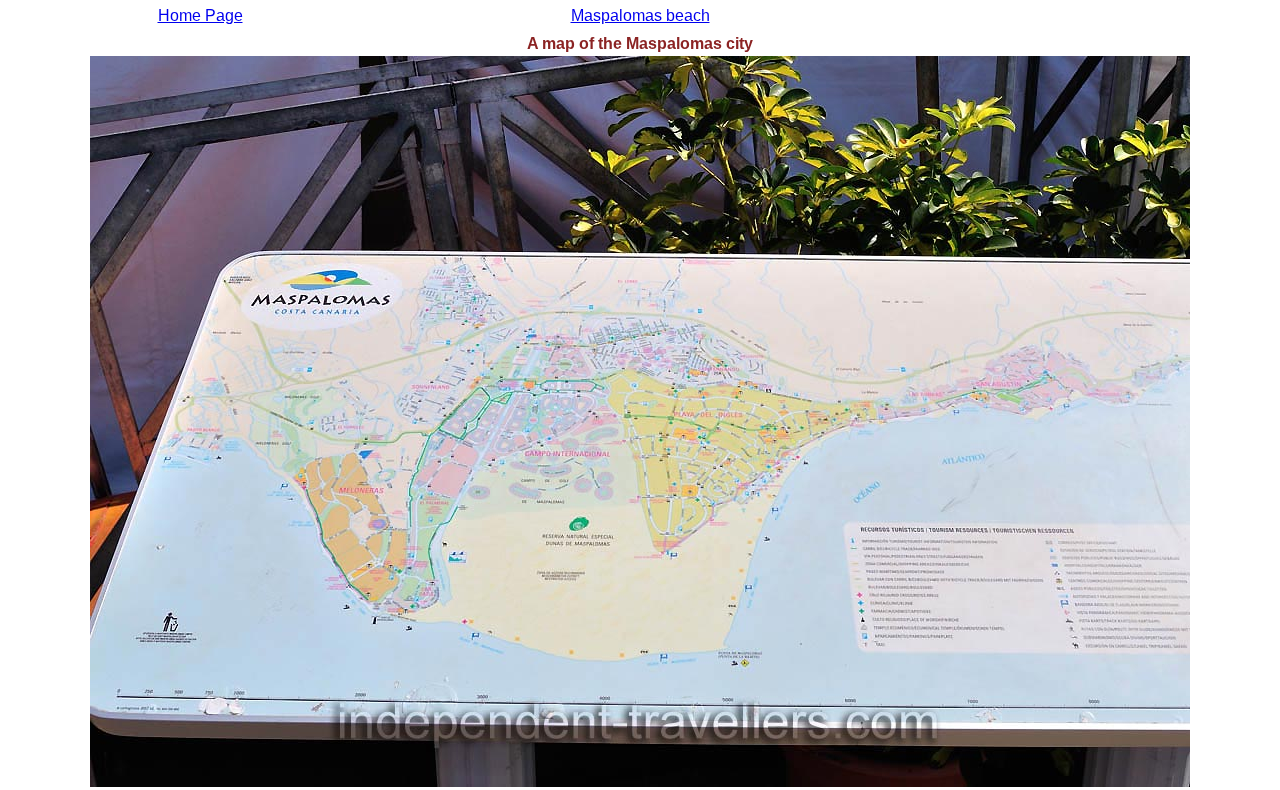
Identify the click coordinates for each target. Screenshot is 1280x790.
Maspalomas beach (640, 15)
